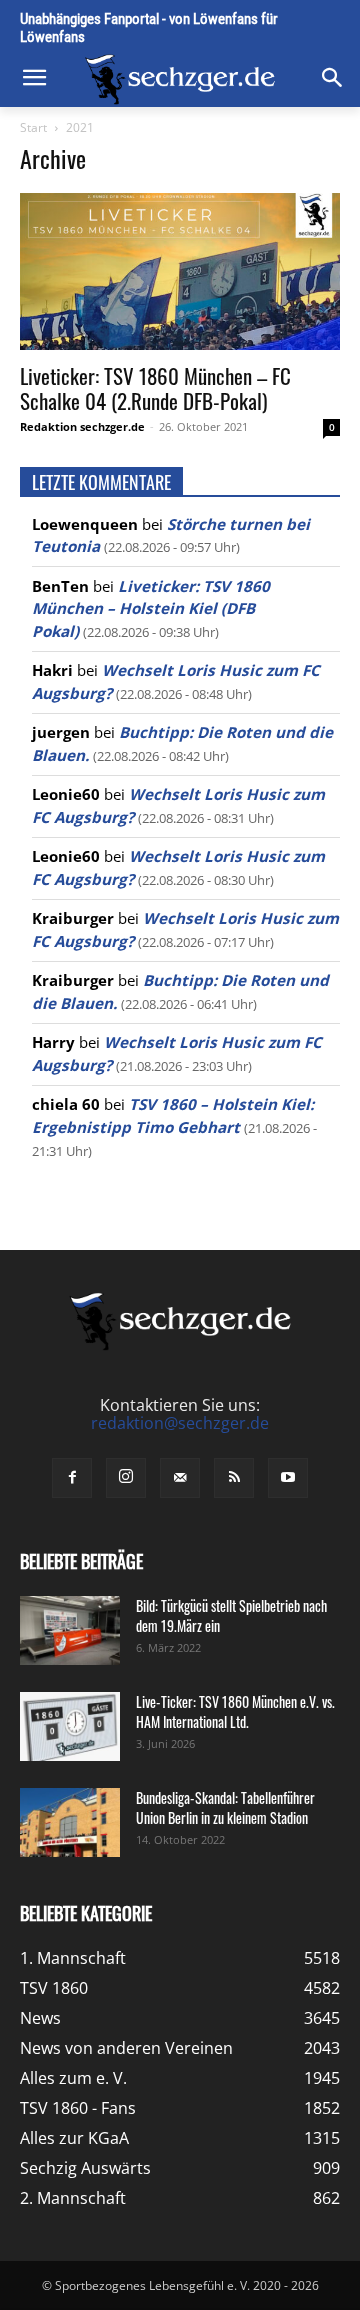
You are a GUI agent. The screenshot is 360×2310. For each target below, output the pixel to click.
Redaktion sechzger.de (82, 426)
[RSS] (234, 1478)
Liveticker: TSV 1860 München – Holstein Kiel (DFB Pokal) (151, 608)
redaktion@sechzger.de (180, 1423)
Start (33, 127)
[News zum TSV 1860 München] (180, 79)
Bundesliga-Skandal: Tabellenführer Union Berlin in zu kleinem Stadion (225, 1807)
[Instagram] (126, 1478)
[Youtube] (288, 1478)
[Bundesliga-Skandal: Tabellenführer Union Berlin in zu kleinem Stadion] (70, 1822)
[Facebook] (72, 1478)
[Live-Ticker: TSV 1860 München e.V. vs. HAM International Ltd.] (70, 1726)
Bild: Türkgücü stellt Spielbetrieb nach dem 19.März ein (231, 1615)
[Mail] (180, 1478)
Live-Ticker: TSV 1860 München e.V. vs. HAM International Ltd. (235, 1711)
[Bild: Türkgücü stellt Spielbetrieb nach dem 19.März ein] (70, 1630)
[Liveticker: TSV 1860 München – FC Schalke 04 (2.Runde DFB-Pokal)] (180, 271)
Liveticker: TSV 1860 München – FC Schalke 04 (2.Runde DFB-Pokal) (155, 388)
